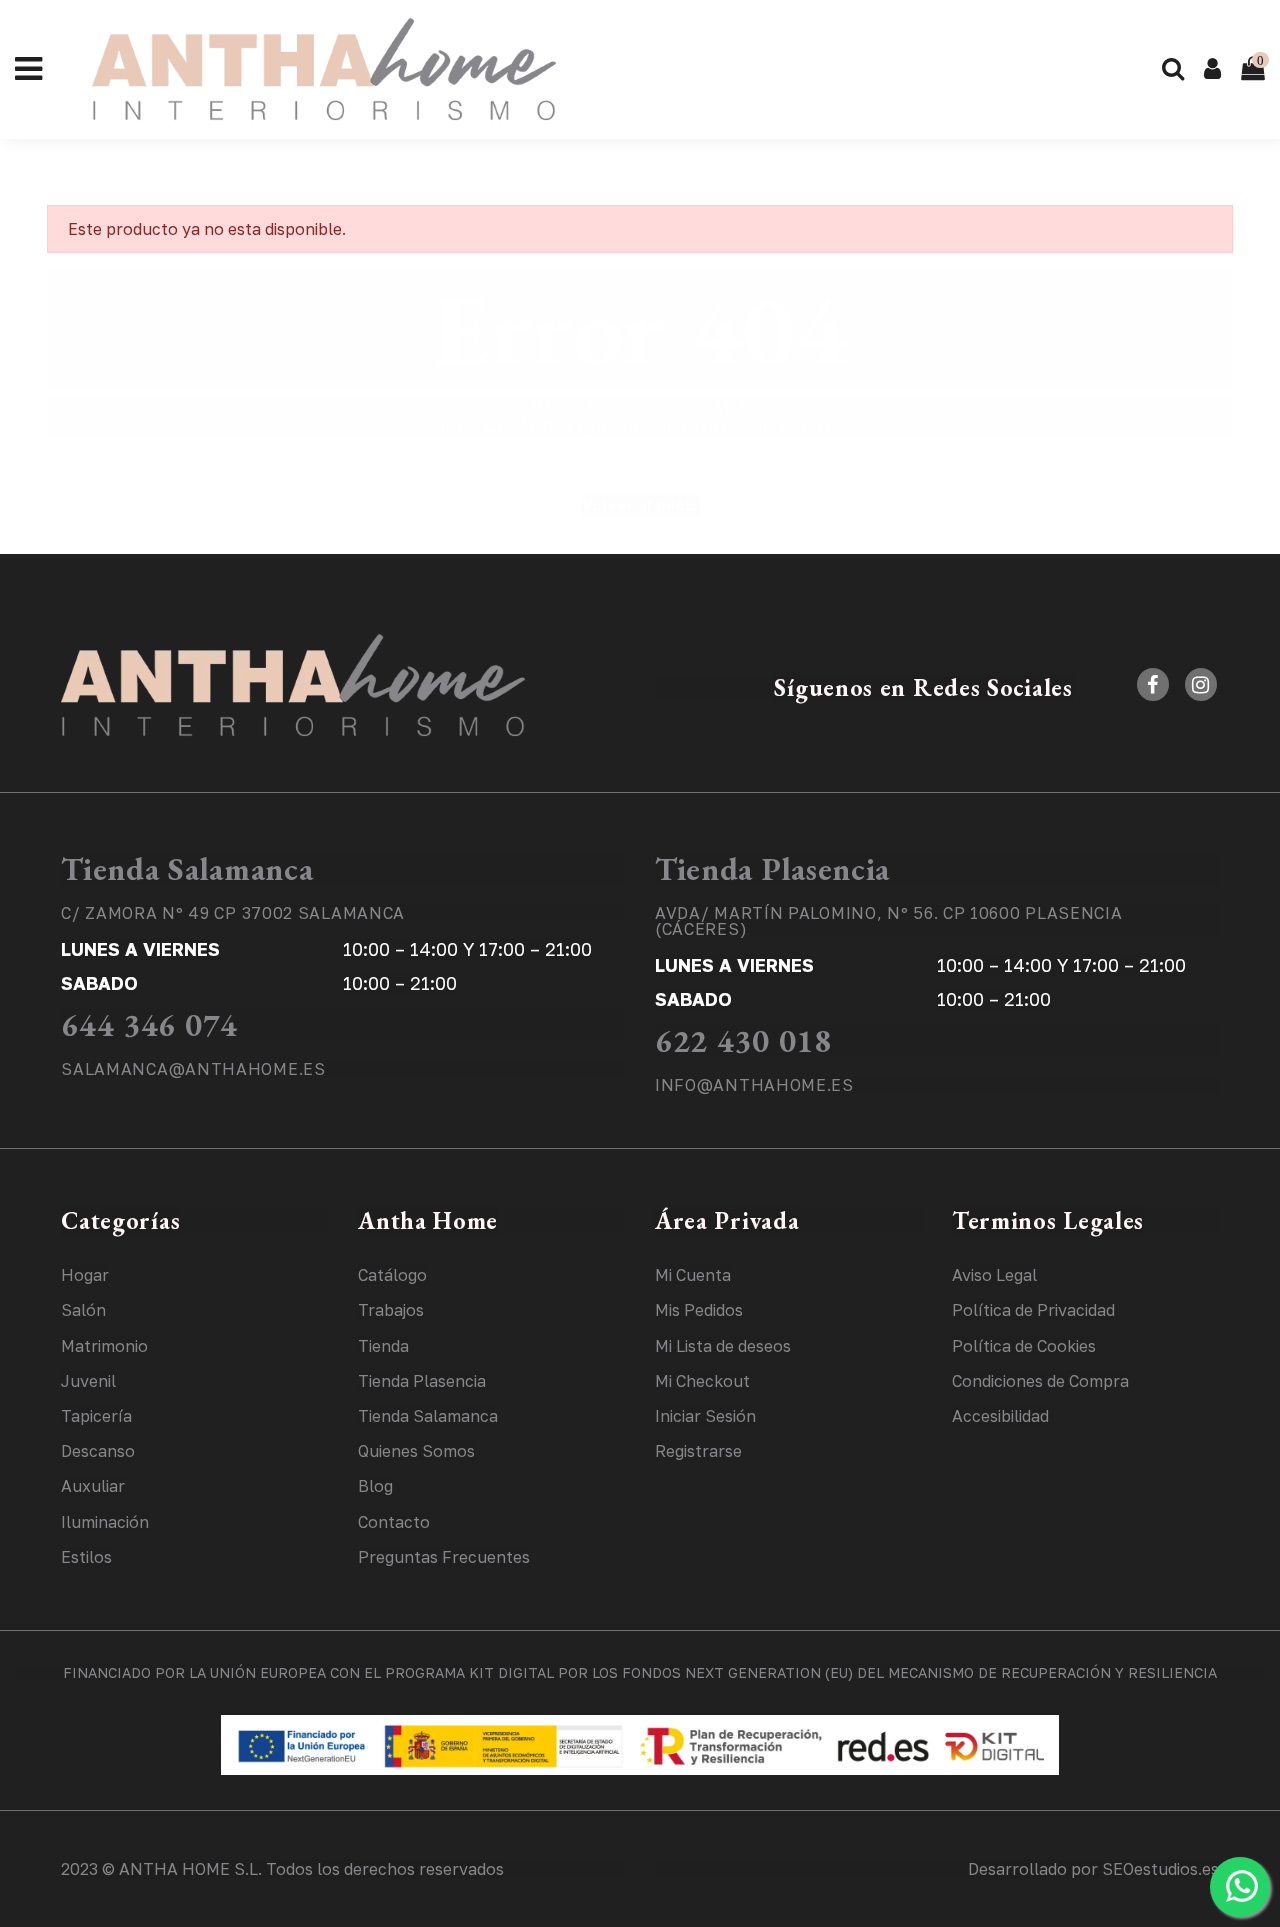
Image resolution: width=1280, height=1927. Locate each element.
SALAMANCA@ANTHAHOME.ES (193, 1069)
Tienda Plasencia (772, 869)
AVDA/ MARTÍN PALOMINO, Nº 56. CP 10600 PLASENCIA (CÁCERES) (889, 921)
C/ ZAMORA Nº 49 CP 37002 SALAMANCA (233, 913)
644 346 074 (149, 1025)
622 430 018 (743, 1041)
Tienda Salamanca (187, 869)
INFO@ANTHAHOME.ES (754, 1085)
